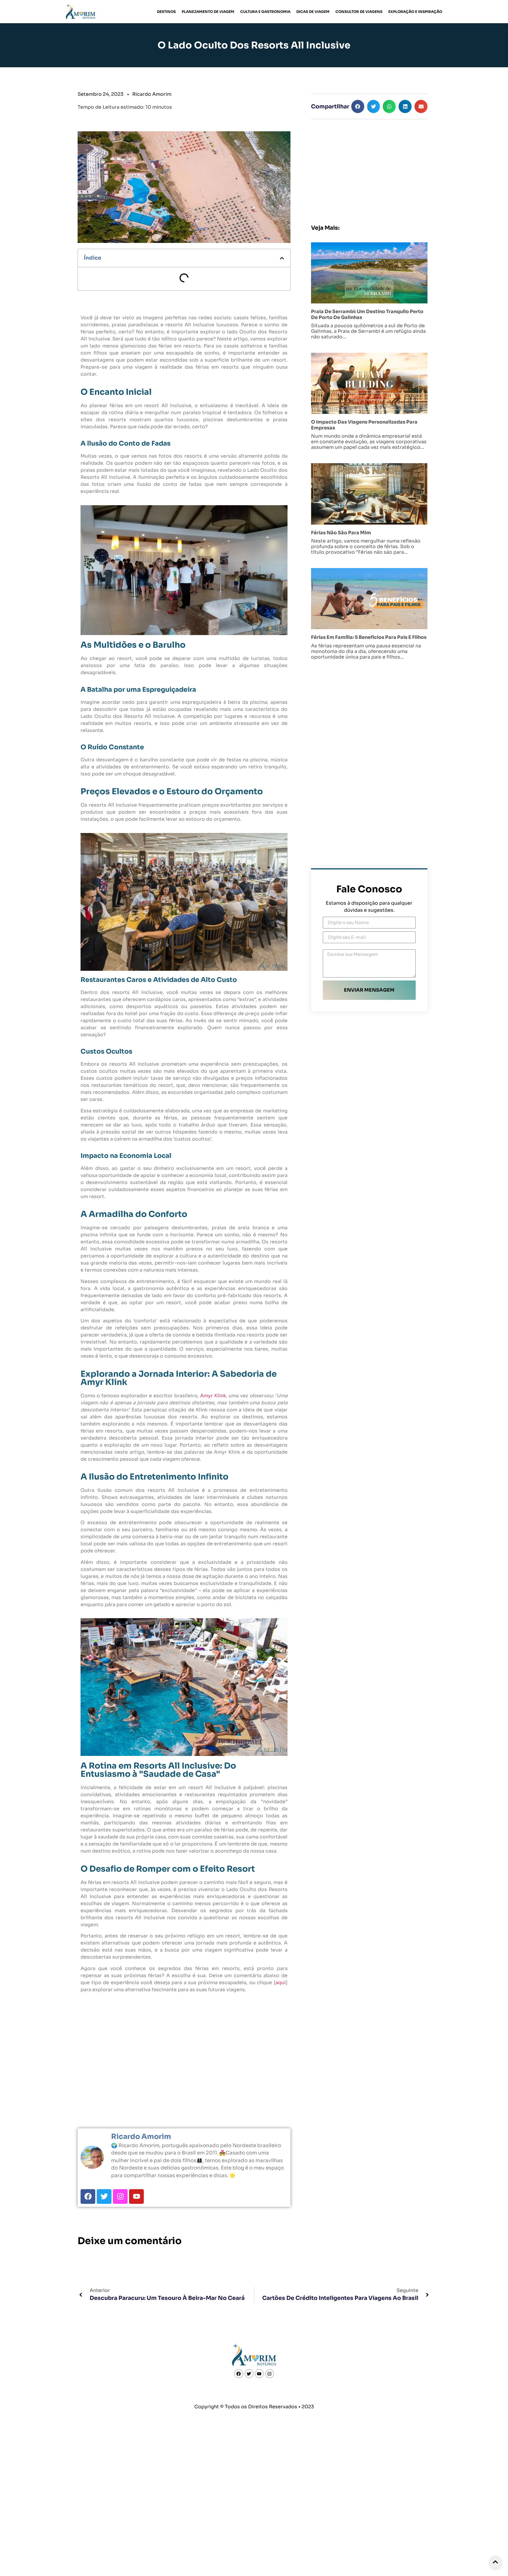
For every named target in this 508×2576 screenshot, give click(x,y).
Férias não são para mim (341, 533)
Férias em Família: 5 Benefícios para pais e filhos (369, 637)
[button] (282, 258)
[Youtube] (136, 2197)
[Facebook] (88, 2197)
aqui (281, 1983)
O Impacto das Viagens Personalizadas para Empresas (364, 425)
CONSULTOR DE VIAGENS (359, 12)
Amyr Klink (213, 1396)
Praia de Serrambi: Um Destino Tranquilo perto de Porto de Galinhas (367, 314)
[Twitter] (104, 2197)
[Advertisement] (369, 166)
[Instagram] (120, 2197)
